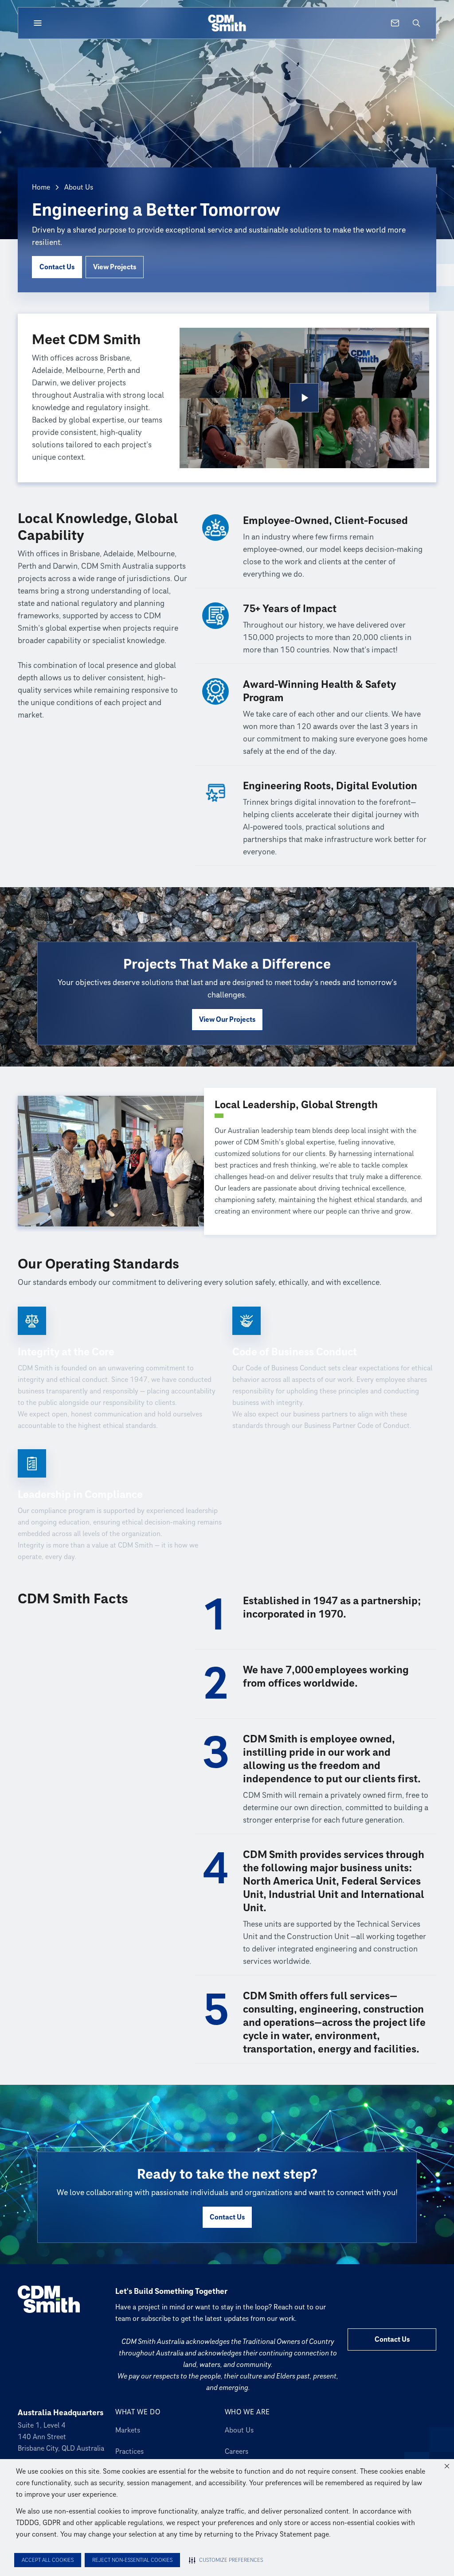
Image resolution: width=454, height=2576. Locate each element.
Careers (237, 2452)
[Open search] (416, 23)
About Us (239, 2430)
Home (41, 187)
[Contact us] (395, 23)
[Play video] (304, 398)
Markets (128, 2430)
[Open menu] (38, 23)
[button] (447, 2466)
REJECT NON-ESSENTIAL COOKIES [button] (132, 2560)
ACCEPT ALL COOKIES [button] (48, 2560)
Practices (129, 2452)
